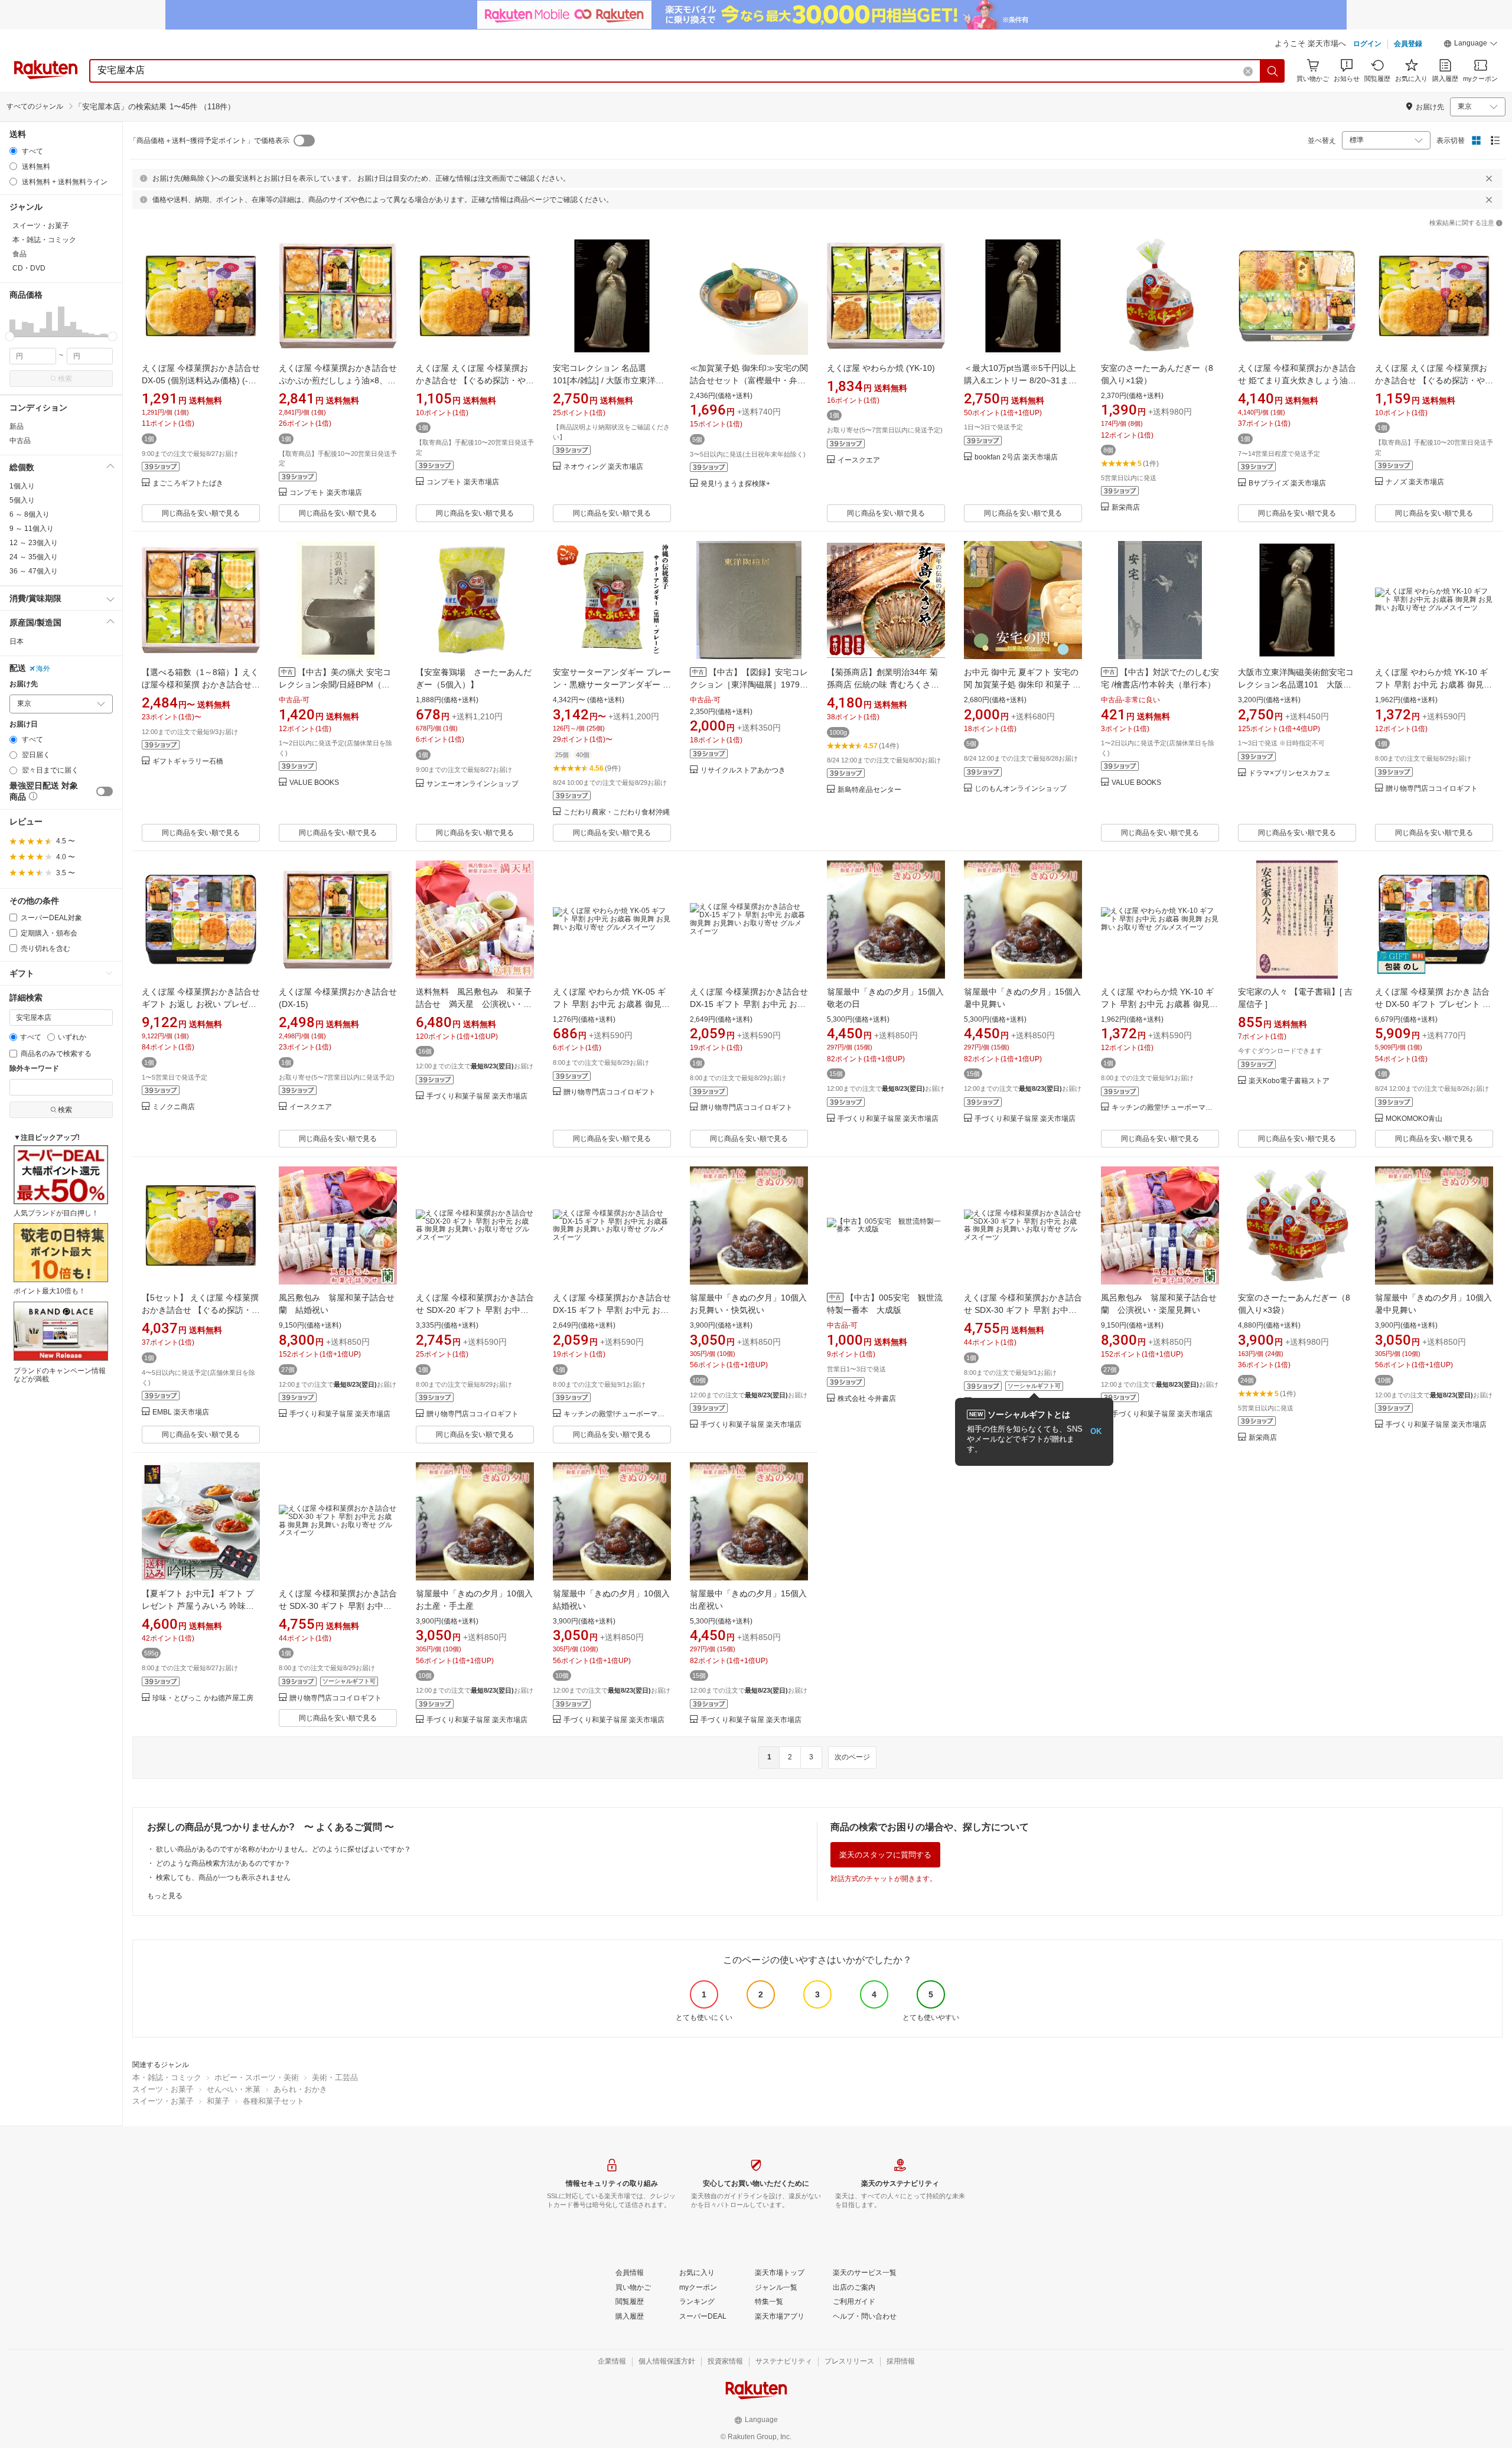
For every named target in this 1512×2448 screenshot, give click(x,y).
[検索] (1273, 71)
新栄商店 (1126, 508)
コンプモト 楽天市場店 (326, 493)
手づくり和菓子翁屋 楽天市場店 (477, 1096)
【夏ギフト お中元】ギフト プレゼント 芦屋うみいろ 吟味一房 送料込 (198, 1606)
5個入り (22, 500)
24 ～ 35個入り (34, 557)
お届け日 (24, 724)
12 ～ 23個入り (34, 543)
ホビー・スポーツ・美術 (257, 2077)
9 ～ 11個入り (32, 529)
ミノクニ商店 (174, 1107)
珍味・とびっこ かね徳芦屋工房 (203, 1698)
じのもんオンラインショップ (1021, 789)
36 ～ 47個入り (34, 571)
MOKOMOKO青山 (1414, 1119)
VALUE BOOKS (314, 783)
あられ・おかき (300, 2089)
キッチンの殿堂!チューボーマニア (1165, 1108)
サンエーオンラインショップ (472, 784)
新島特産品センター (869, 790)
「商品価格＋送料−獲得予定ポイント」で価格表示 (209, 141)
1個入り (22, 486)
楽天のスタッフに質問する (885, 1855)
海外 (43, 669)
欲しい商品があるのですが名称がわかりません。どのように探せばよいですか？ (283, 1849)
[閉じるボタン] (1489, 178)
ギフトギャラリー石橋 (188, 762)
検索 (65, 379)
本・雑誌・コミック (167, 2077)
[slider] (10, 336)
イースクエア (859, 460)
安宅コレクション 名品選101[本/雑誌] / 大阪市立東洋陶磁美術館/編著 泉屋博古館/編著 (610, 380)
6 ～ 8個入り (30, 514)
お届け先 (24, 684)
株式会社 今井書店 (867, 1399)
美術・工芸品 (335, 2077)
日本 (17, 641)
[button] (1471, 45)
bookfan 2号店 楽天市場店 (1016, 457)
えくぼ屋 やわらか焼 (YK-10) (881, 368)
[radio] (13, 151)
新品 (17, 426)
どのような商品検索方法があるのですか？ (223, 1863)
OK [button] (1096, 1431)
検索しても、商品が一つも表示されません (223, 1877)
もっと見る (165, 1896)
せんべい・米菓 (234, 2089)
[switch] (105, 791)
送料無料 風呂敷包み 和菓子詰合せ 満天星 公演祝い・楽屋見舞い (474, 1004)
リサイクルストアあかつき (743, 770)
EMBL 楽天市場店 (181, 1412)
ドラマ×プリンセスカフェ (1290, 773)
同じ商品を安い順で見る (201, 513)
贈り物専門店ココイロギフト (1432, 789)
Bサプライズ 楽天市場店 (1287, 483)
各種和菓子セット (273, 2101)
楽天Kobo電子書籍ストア (1289, 1081)
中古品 (20, 441)
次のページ (852, 1757)
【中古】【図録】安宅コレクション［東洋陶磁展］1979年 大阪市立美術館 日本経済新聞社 (749, 684)
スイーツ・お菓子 (163, 2089)
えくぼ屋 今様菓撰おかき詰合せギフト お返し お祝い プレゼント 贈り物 (201, 1004)
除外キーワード (34, 1069)
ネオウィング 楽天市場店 (603, 467)
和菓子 (218, 2101)
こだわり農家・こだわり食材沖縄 (617, 812)
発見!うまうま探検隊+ (735, 484)
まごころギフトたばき (188, 483)
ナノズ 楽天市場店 (1415, 482)
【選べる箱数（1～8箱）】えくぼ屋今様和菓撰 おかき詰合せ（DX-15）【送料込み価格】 (200, 684)
